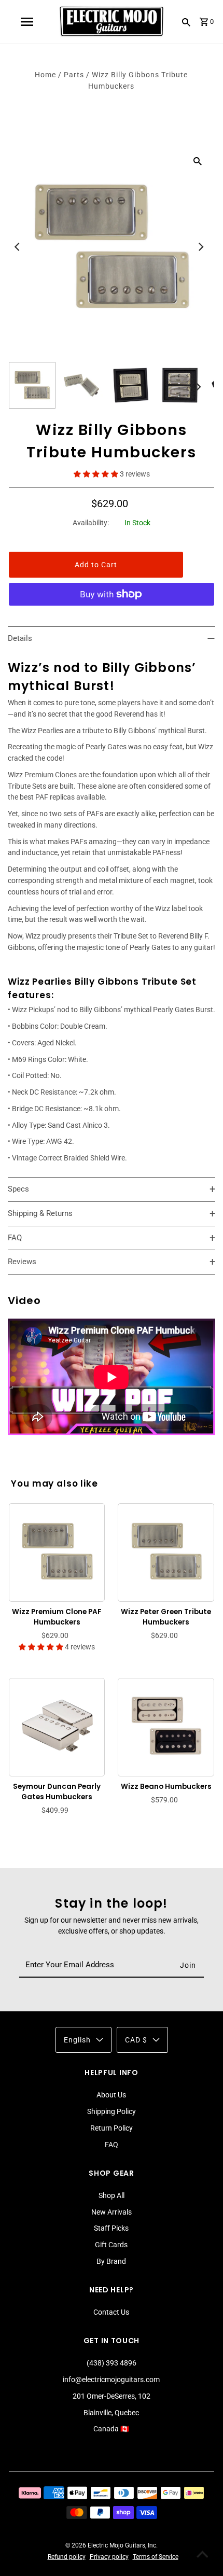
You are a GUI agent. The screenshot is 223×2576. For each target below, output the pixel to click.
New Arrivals (112, 2212)
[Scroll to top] (202, 2555)
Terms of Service (156, 2557)
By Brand (111, 2261)
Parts (74, 75)
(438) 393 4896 (112, 2363)
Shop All (112, 2195)
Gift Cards (111, 2245)
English (77, 2040)
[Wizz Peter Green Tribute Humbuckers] (166, 1551)
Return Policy (112, 2128)
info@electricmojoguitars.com (111, 2379)
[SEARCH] (186, 22)
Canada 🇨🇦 (111, 2429)
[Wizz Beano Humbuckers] (166, 1726)
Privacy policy (109, 2557)
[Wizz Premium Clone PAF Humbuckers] (57, 1551)
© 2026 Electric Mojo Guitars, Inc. (112, 2545)
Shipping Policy (112, 2111)
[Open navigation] (26, 22)
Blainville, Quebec (111, 2413)
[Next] (200, 247)
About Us (111, 2095)
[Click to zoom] (198, 161)
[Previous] (18, 247)
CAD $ (136, 2040)
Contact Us (111, 2312)
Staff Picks (111, 2228)
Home (45, 75)
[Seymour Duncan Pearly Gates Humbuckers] (57, 1726)
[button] (97, 474)
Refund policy (67, 2557)
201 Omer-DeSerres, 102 (112, 2396)
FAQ (112, 2145)
